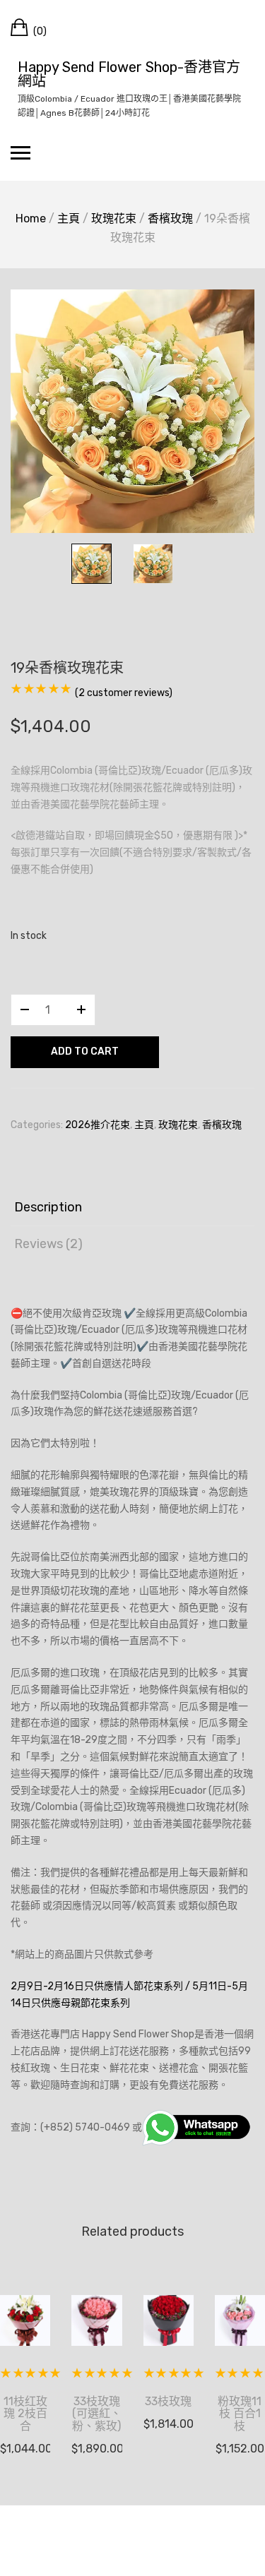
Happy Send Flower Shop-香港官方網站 (129, 74)
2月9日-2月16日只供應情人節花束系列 (97, 1986)
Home (31, 218)
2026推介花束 (98, 1125)
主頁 (69, 218)
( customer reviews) (124, 693)
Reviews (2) (48, 1244)
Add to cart (85, 1052)
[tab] (132, 1208)
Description (48, 1207)
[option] (132, 411)
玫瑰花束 (114, 218)
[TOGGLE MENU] (20, 152)
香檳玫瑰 (170, 218)
